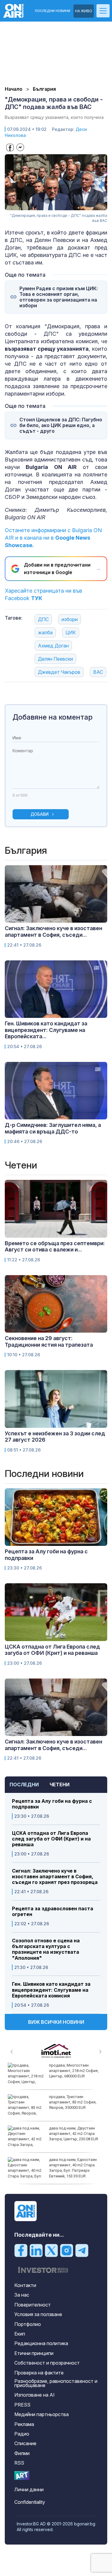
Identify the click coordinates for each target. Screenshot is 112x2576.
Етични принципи (34, 2353)
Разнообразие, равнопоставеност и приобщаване (56, 2383)
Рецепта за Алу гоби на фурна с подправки (52, 1804)
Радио (22, 2434)
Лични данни (29, 2489)
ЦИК (71, 632)
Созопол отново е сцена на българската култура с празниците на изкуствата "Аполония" (46, 1949)
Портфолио (28, 2324)
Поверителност (33, 2305)
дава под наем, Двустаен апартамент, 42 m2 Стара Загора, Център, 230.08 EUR (74, 2134)
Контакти (25, 2285)
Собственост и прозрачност (47, 2363)
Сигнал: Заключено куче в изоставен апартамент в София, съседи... (53, 931)
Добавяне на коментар (53, 717)
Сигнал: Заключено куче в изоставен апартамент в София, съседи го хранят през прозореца (55, 1877)
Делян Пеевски (55, 659)
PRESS (22, 2405)
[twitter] (51, 2250)
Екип (20, 2334)
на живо (84, 11)
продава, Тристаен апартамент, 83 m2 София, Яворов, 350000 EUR (73, 2102)
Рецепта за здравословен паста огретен (53, 1911)
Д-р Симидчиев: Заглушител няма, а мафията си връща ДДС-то (53, 1128)
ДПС (43, 619)
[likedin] (36, 2250)
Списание (25, 2443)
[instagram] (67, 2250)
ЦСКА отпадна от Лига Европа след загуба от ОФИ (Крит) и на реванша (51, 1839)
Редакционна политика (41, 2343)
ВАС (98, 672)
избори (70, 619)
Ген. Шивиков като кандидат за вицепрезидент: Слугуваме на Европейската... (46, 1030)
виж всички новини (56, 2022)
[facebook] (21, 2250)
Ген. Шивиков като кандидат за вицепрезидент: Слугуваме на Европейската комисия (51, 1990)
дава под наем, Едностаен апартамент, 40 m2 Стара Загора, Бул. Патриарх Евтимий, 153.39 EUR (73, 2168)
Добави (40, 814)
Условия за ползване (38, 2314)
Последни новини (53, 11)
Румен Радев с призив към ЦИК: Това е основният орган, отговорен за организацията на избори (59, 297)
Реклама (24, 2424)
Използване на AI (34, 2395)
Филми (22, 2453)
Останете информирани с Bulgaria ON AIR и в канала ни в (53, 538)
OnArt (22, 2476)
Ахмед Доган (53, 646)
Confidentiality (30, 2502)
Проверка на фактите (39, 2373)
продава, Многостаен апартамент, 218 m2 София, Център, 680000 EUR (74, 2071)
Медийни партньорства (42, 2414)
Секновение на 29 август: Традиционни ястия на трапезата (49, 1341)
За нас (22, 2295)
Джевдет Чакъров (59, 672)
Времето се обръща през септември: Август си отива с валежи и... (55, 1247)
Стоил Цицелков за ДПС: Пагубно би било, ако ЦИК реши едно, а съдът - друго (61, 425)
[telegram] (82, 2250)
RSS (19, 2463)
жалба (45, 632)
